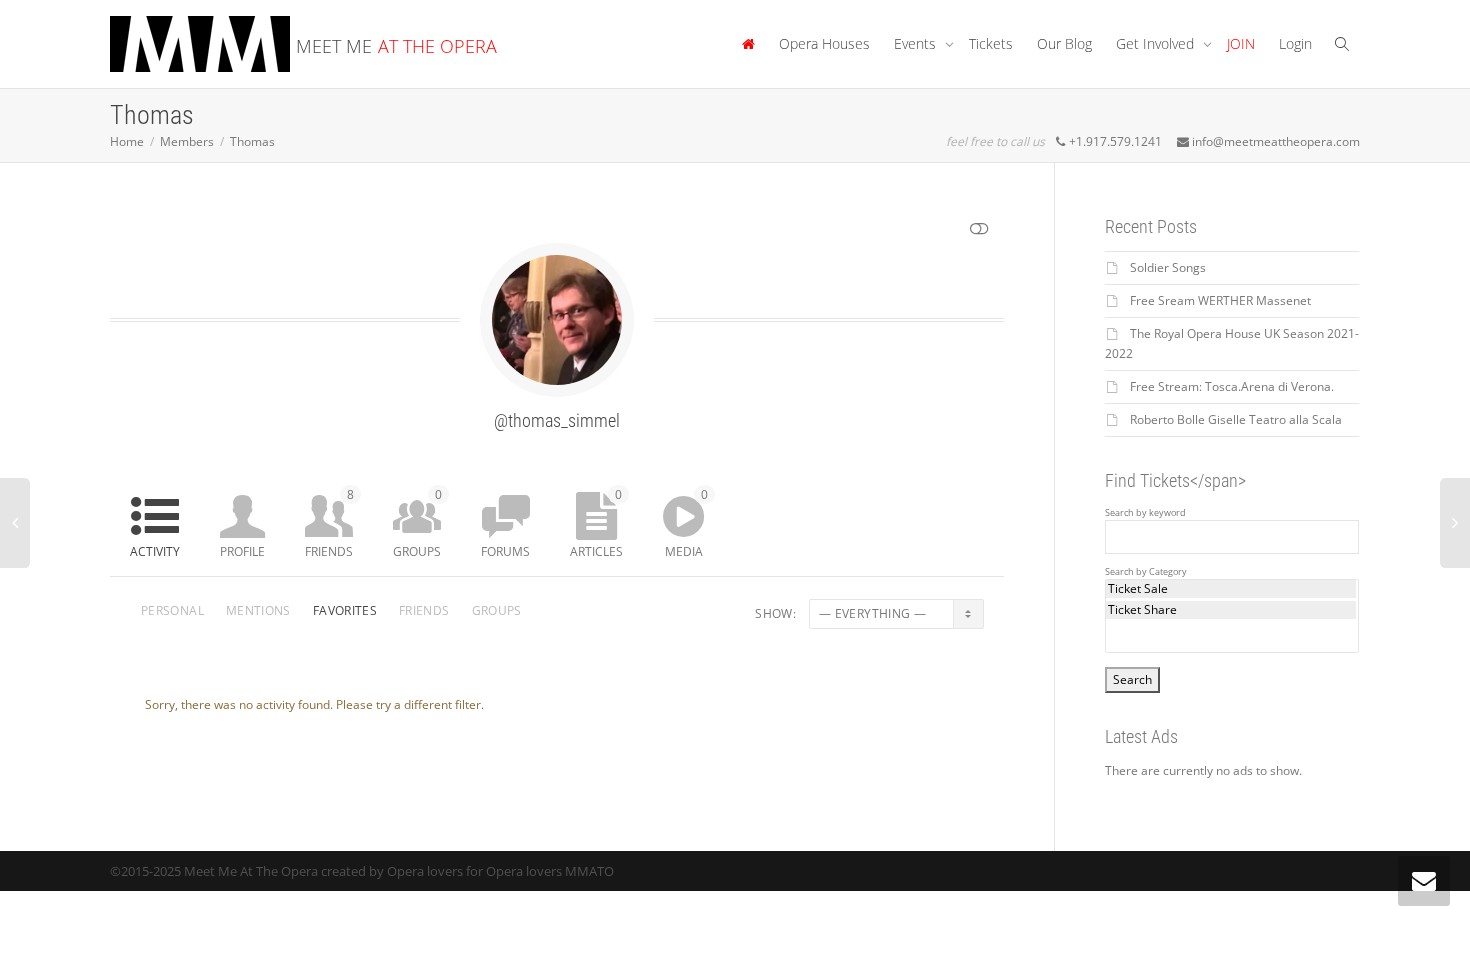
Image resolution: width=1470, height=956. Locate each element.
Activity (155, 551)
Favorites (345, 610)
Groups (417, 523)
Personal (172, 610)
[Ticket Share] (1231, 610)
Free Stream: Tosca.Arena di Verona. (1232, 386)
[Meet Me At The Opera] (748, 44)
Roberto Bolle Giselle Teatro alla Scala (1236, 419)
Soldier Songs (1168, 267)
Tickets (991, 43)
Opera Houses (824, 43)
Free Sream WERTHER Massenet (1220, 300)
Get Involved (1157, 43)
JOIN (1241, 43)
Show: (775, 613)
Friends (329, 523)
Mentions (258, 610)
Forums (505, 551)
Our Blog (1064, 43)
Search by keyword (1145, 513)
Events (917, 43)
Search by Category (1146, 572)
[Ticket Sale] (1231, 589)
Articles (596, 523)
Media (686, 523)
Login (1295, 43)
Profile (242, 551)
